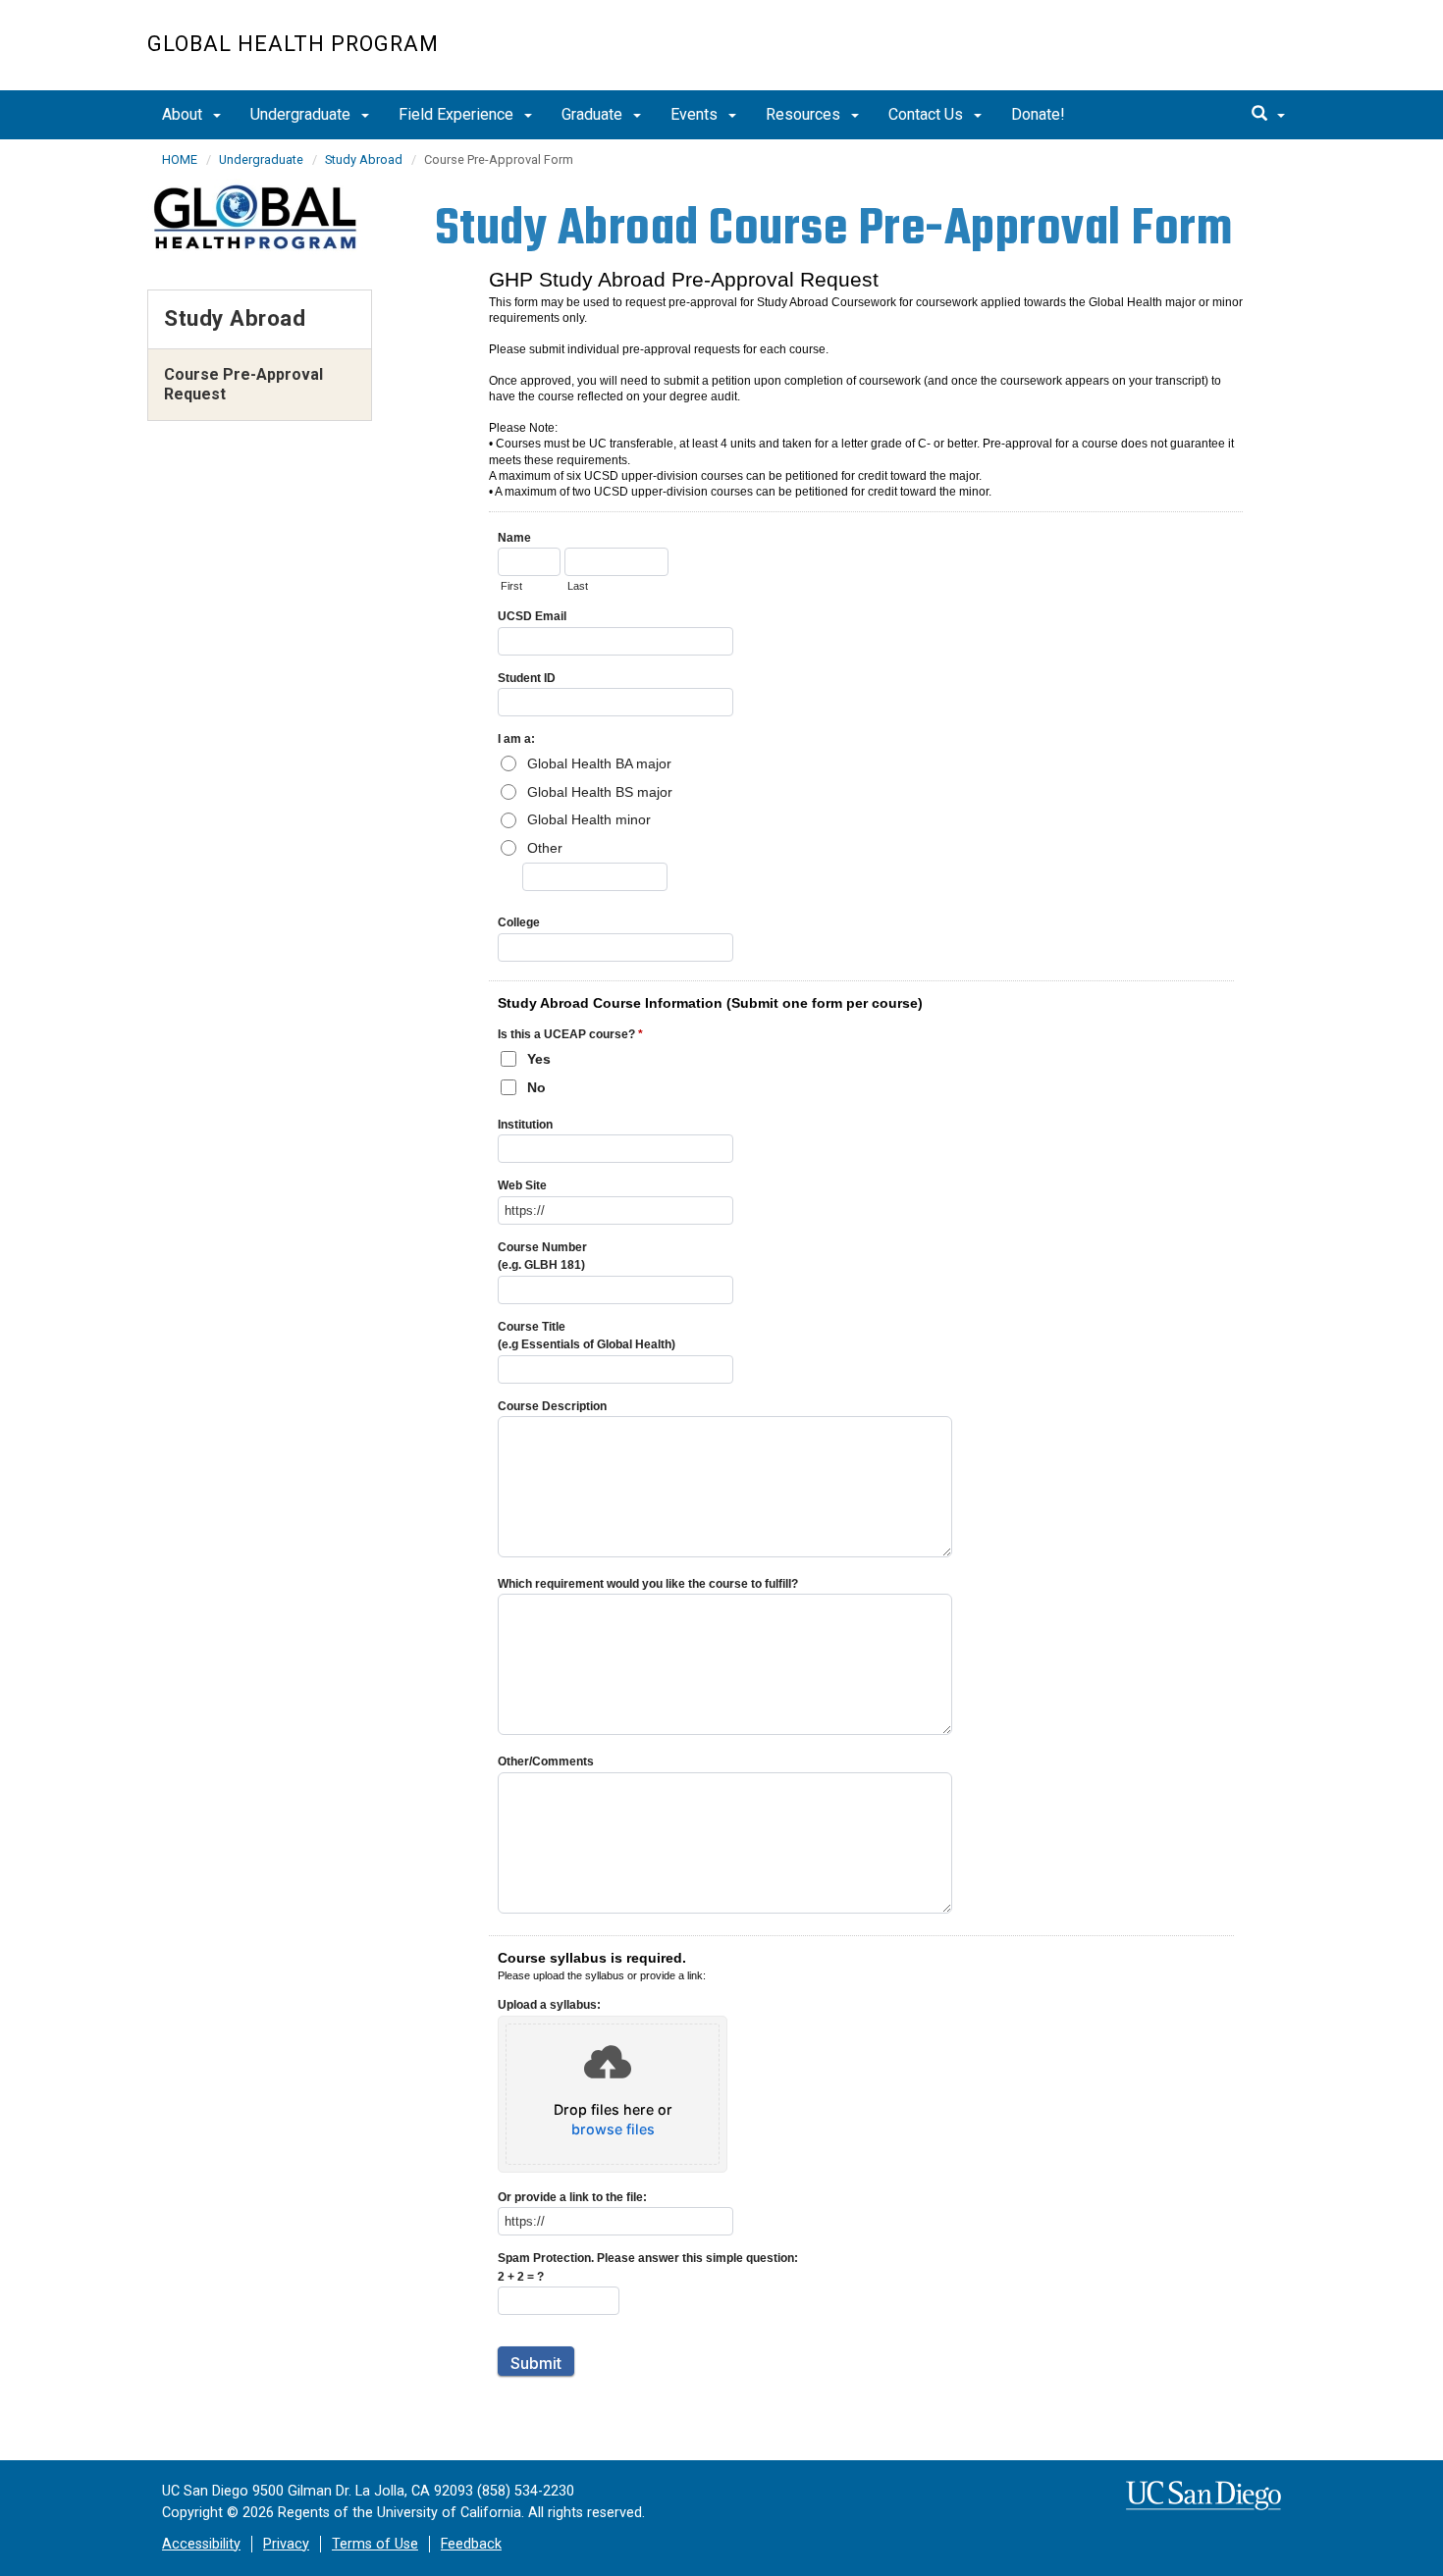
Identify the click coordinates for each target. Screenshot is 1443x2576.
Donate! (1038, 114)
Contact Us (928, 114)
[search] (1268, 115)
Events (696, 114)
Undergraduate (302, 114)
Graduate (594, 114)
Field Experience (458, 114)
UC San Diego (1183, 55)
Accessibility (201, 2544)
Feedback (471, 2544)
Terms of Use (375, 2544)
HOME (180, 159)
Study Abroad (364, 159)
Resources (805, 114)
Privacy (286, 2544)
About (184, 114)
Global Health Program (293, 44)
